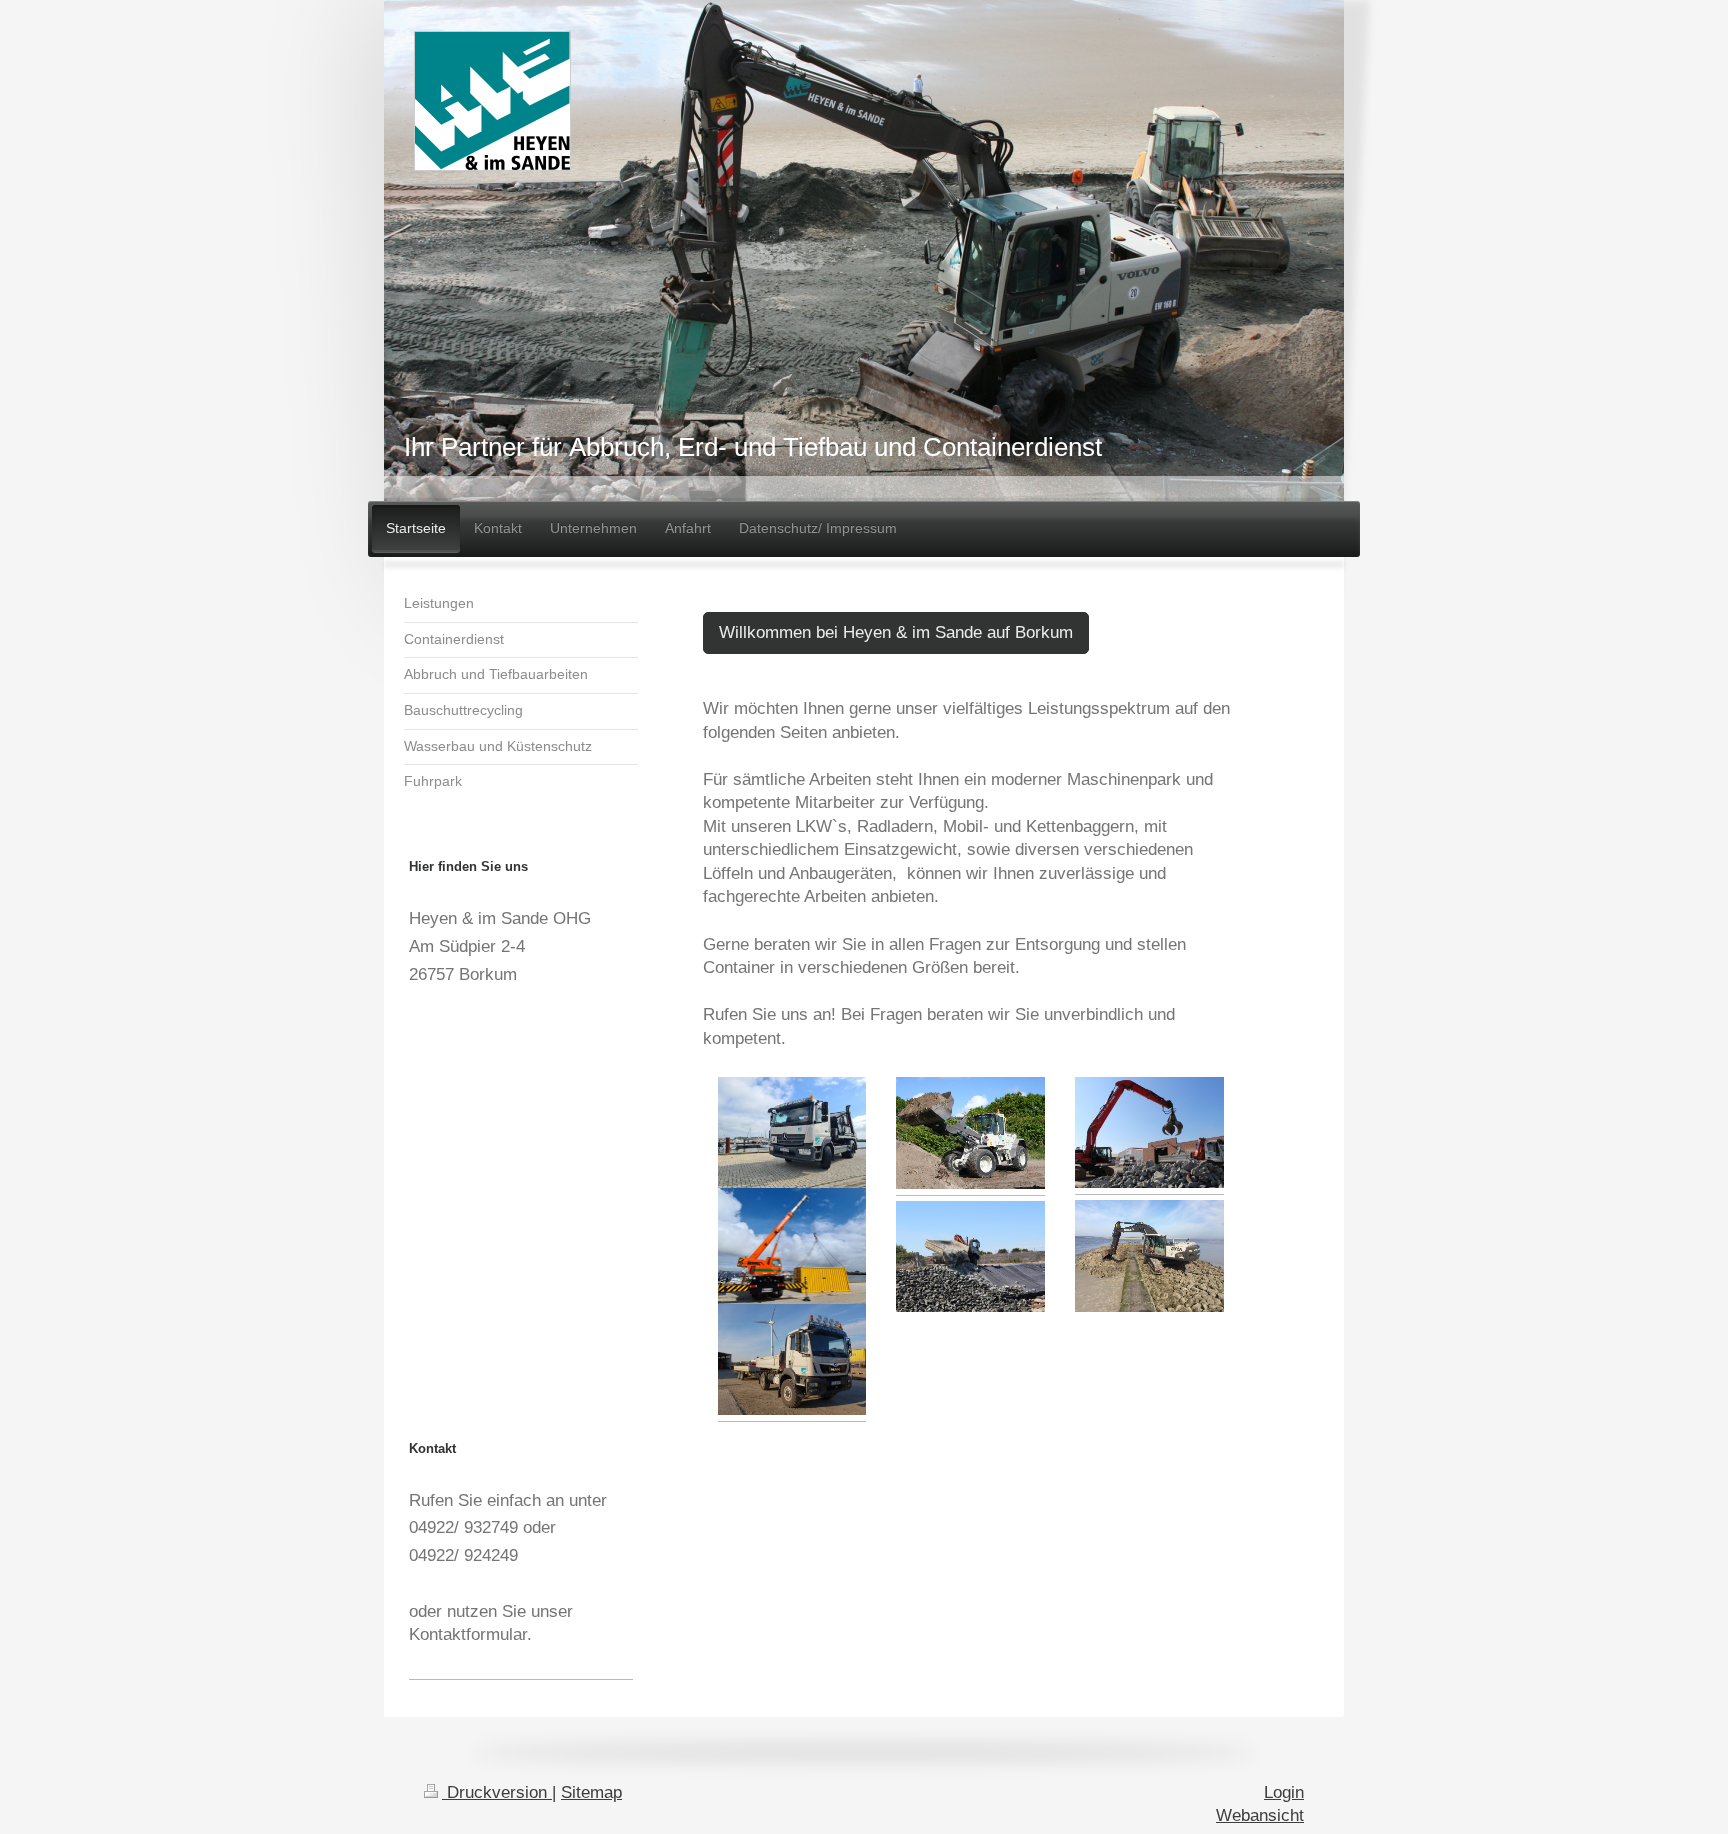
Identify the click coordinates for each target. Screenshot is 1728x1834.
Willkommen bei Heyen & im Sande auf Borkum (896, 632)
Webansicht (1260, 1815)
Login (1284, 1792)
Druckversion (497, 1792)
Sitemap (591, 1792)
